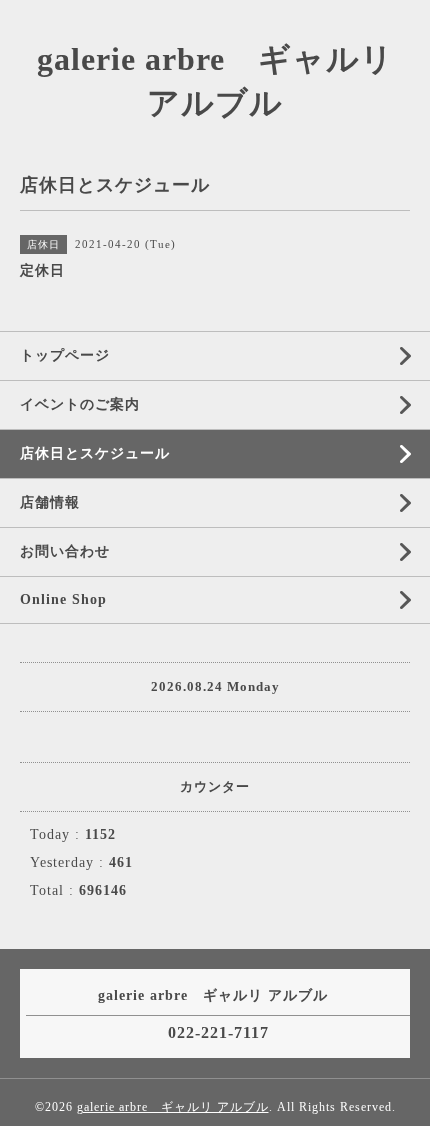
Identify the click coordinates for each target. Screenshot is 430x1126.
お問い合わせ (65, 551)
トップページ (65, 355)
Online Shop (63, 599)
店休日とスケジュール (95, 453)
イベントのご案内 (80, 404)
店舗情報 (50, 502)
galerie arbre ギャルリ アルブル (173, 1107)
